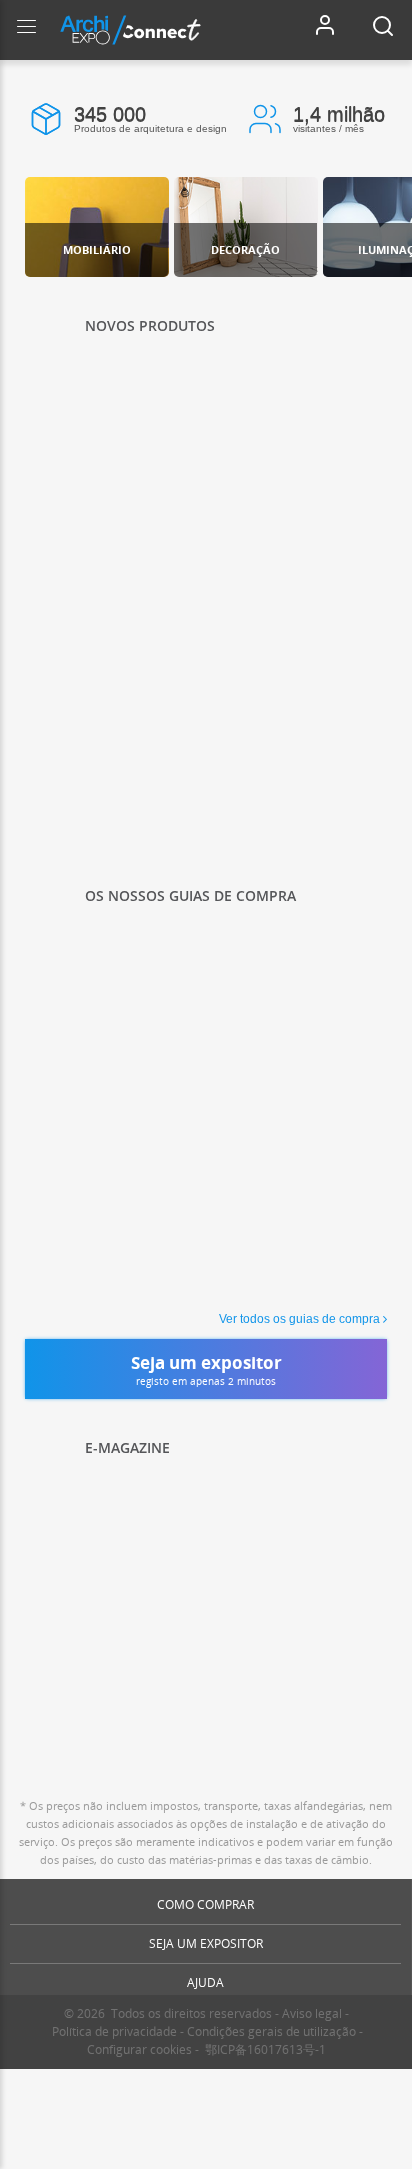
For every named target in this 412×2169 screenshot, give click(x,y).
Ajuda (205, 1982)
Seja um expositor (206, 1943)
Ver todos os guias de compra (299, 1319)
